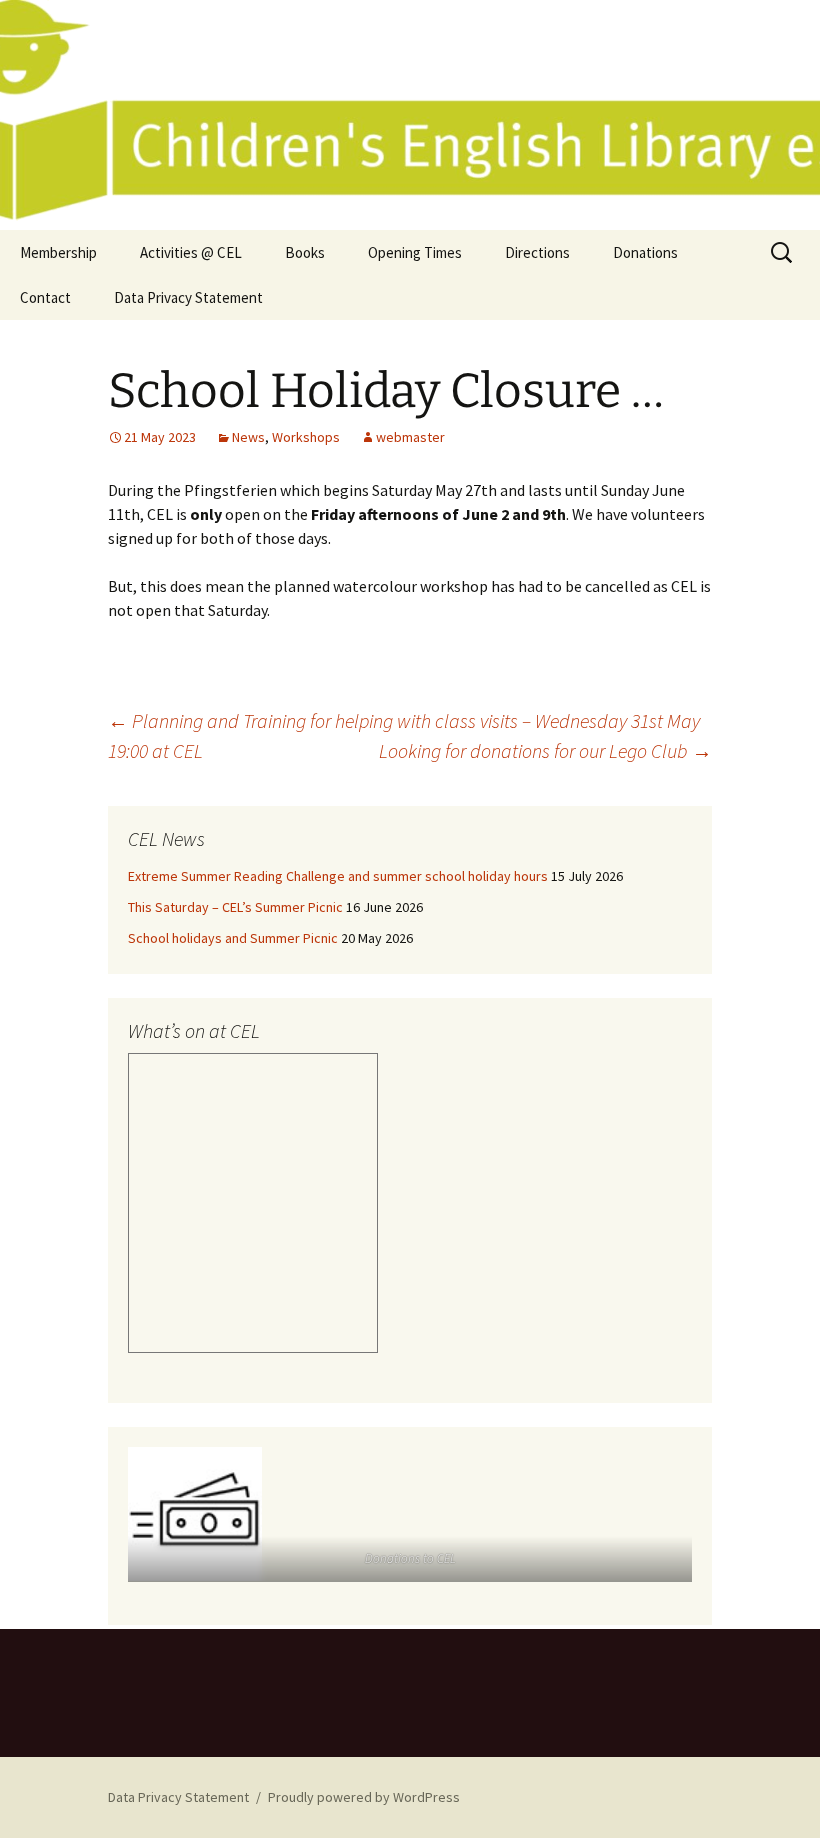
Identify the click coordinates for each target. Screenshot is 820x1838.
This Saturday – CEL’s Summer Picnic (235, 907)
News (248, 437)
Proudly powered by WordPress (364, 1797)
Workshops (306, 437)
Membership (58, 252)
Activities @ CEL (191, 252)
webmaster (410, 437)
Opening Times (415, 252)
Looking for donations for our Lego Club (545, 750)
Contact (45, 297)
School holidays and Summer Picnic (233, 938)
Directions (537, 252)
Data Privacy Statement (188, 297)
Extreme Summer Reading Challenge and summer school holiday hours (338, 876)
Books (305, 252)
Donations (645, 252)
